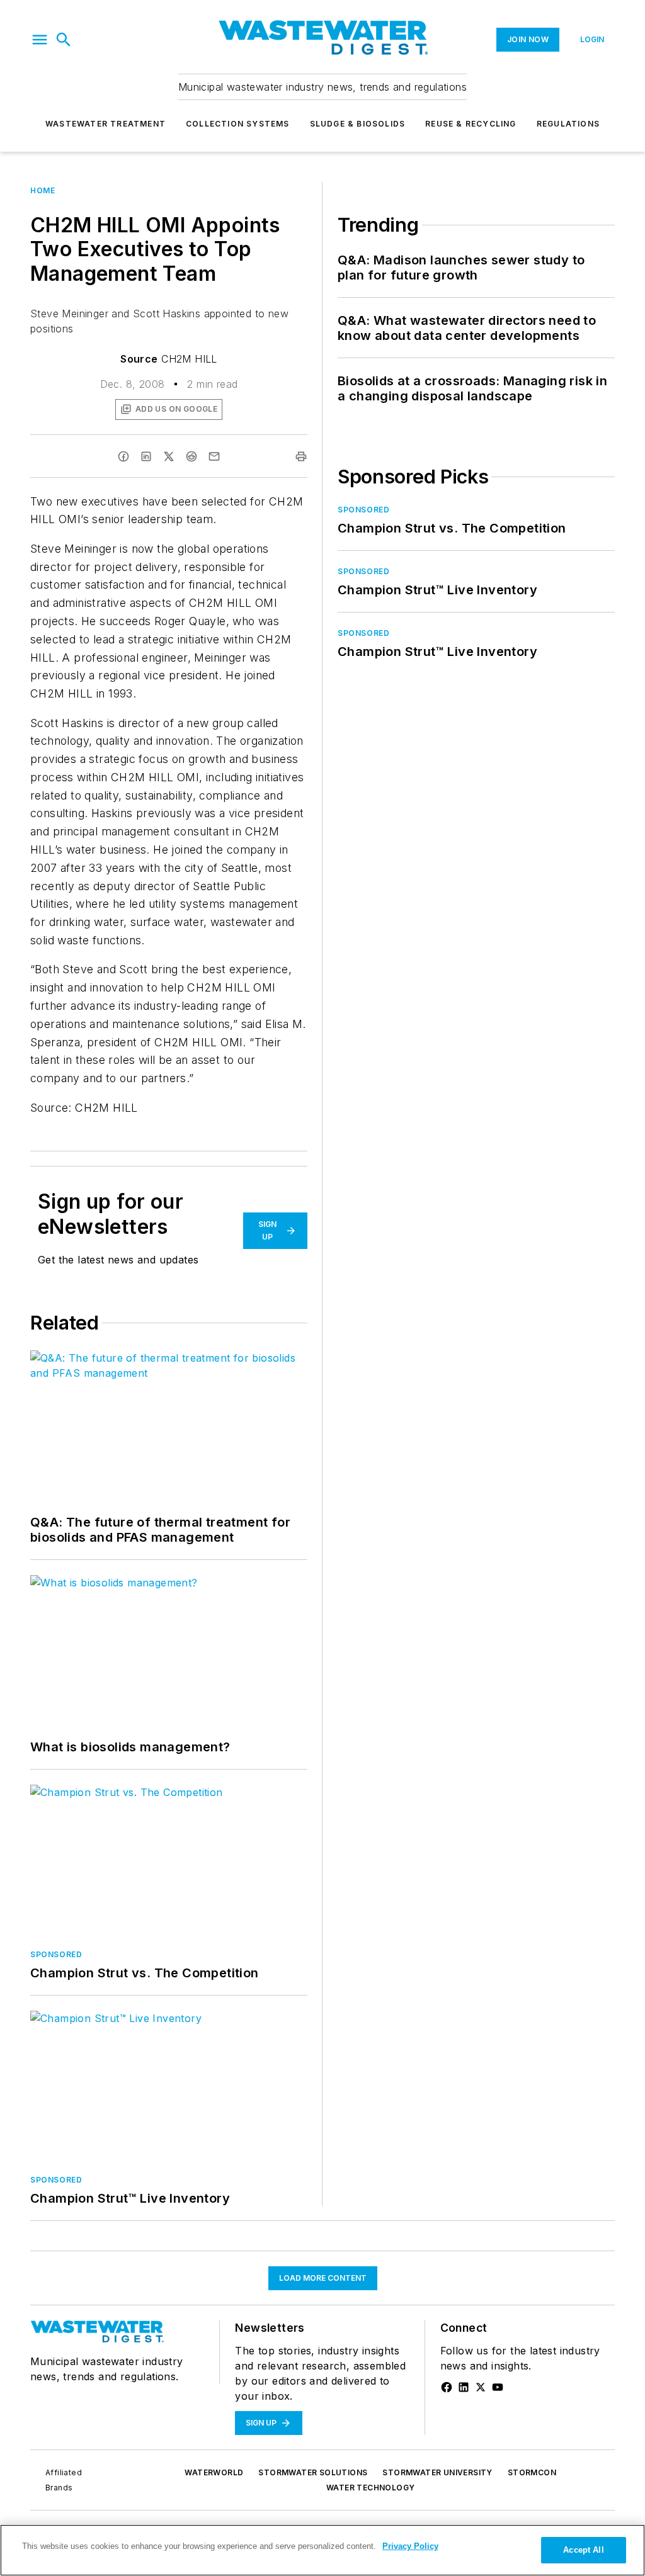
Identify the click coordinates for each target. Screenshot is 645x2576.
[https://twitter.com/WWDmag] (481, 2387)
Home (43, 190)
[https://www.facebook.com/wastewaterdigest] (447, 2387)
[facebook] (123, 456)
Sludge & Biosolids (358, 124)
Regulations (568, 124)
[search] (64, 40)
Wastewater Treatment (106, 124)
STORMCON (532, 2472)
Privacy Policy (410, 2546)
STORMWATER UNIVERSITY (437, 2472)
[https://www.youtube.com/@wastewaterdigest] (498, 2387)
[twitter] (169, 456)
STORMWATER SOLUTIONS (313, 2472)
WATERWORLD (214, 2472)
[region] (322, 2550)
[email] (214, 456)
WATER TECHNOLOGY (370, 2488)
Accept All (583, 2550)
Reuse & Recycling (471, 124)
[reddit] (191, 456)
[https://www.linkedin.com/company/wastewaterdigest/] (464, 2387)
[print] (301, 456)
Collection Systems (238, 124)
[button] (40, 40)
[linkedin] (146, 456)
